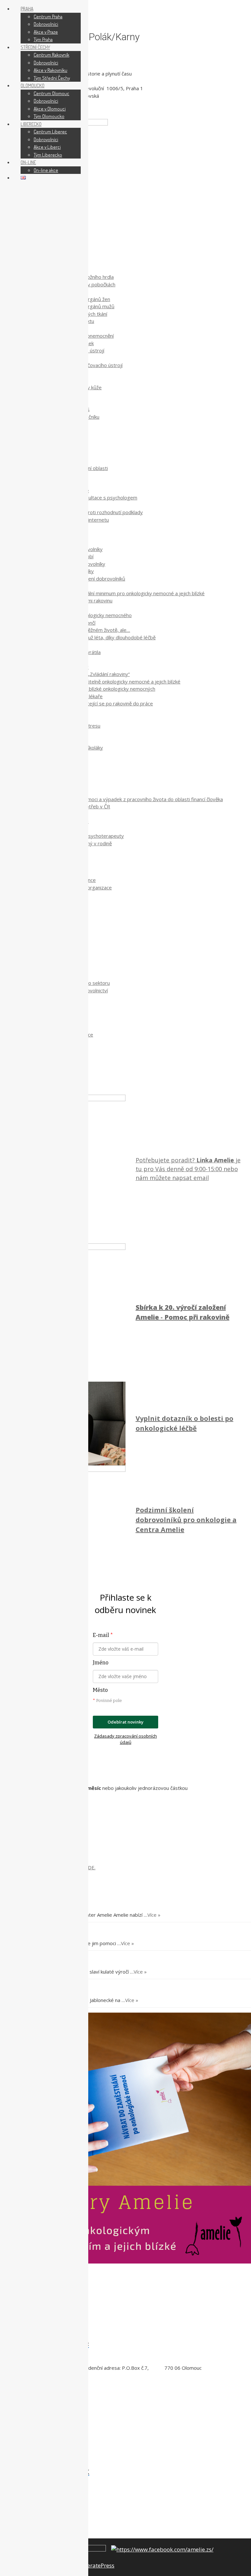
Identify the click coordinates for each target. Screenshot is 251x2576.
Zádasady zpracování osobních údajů (125, 1739)
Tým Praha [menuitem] (43, 39)
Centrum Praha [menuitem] (48, 17)
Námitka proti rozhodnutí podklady (104, 512)
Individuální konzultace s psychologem (95, 497)
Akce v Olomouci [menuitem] (50, 109)
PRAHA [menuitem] (27, 9)
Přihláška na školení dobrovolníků (89, 579)
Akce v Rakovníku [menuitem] (50, 70)
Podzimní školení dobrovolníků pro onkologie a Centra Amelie (186, 1520)
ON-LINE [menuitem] (28, 162)
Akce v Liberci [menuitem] (47, 147)
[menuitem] (23, 178)
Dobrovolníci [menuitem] (46, 24)
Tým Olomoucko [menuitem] (49, 116)
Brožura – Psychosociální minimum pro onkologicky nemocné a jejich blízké (122, 593)
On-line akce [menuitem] (46, 170)
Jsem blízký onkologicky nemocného (92, 615)
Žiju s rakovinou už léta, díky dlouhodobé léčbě (104, 637)
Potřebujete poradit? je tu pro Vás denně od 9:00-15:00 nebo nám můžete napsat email (188, 1169)
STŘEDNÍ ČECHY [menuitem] (35, 47)
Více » (154, 1915)
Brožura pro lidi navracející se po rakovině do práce (96, 703)
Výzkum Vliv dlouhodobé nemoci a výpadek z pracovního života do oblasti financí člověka (125, 799)
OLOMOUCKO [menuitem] (33, 85)
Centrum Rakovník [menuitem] (51, 55)
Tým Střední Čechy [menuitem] (52, 78)
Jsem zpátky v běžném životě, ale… (91, 630)
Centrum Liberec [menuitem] (50, 132)
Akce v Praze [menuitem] (46, 32)
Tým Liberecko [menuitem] (48, 155)
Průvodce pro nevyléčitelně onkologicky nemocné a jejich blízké (110, 682)
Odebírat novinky (125, 1722)
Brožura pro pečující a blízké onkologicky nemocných (97, 689)
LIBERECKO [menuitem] (31, 124)
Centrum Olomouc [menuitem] (51, 93)
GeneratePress (96, 2565)
